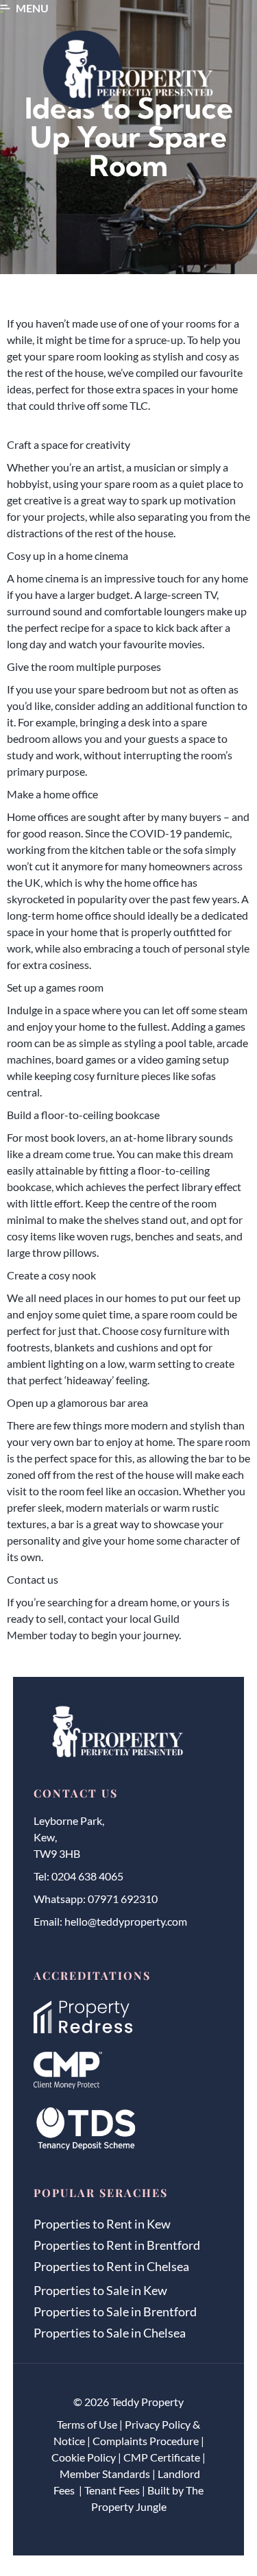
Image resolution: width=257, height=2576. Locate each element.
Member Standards (105, 2474)
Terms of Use (87, 2424)
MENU (32, 8)
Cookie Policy (84, 2457)
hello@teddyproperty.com (126, 1921)
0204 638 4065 (87, 1876)
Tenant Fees (112, 2490)
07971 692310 (123, 1899)
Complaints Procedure (146, 2441)
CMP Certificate (162, 2457)
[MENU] (5, 9)
